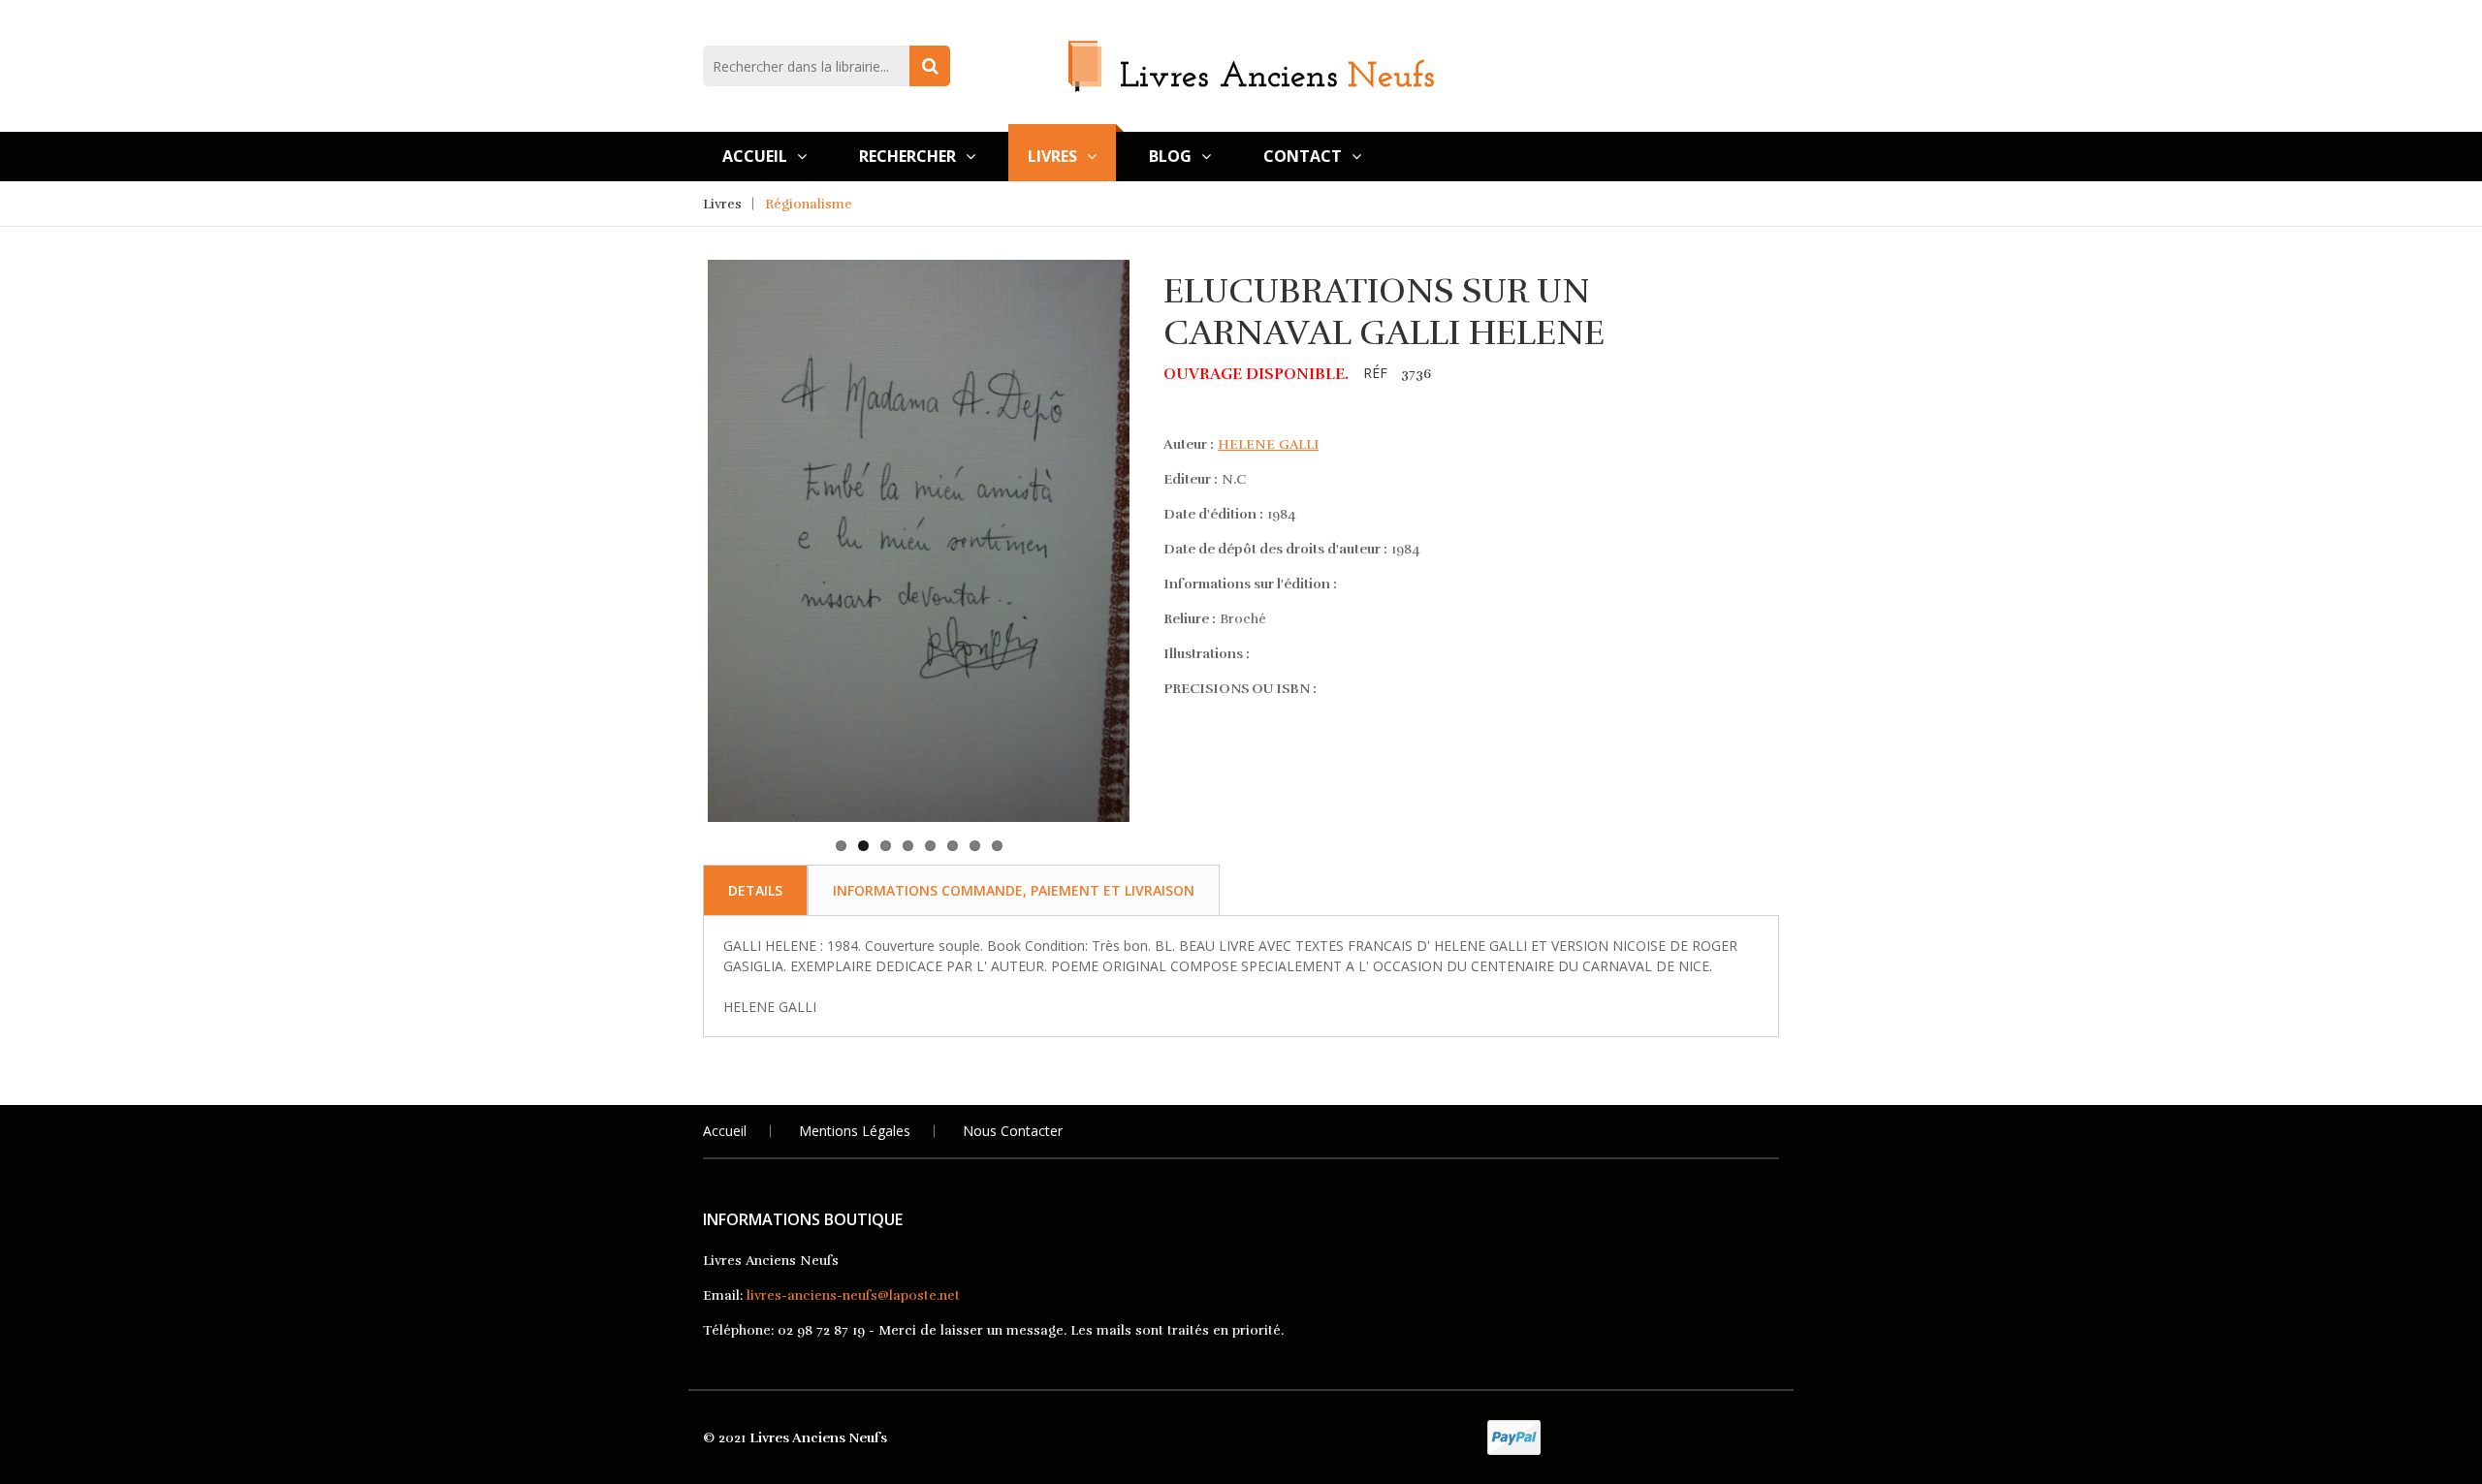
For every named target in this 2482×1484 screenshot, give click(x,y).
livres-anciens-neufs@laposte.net (853, 1295)
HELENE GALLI (1268, 444)
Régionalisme (809, 204)
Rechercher (907, 156)
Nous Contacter (1013, 1131)
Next (1160, 454)
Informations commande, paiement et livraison (1014, 890)
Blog (1170, 156)
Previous (678, 454)
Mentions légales (855, 1131)
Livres (1052, 156)
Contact (1303, 156)
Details (755, 890)
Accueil (755, 156)
